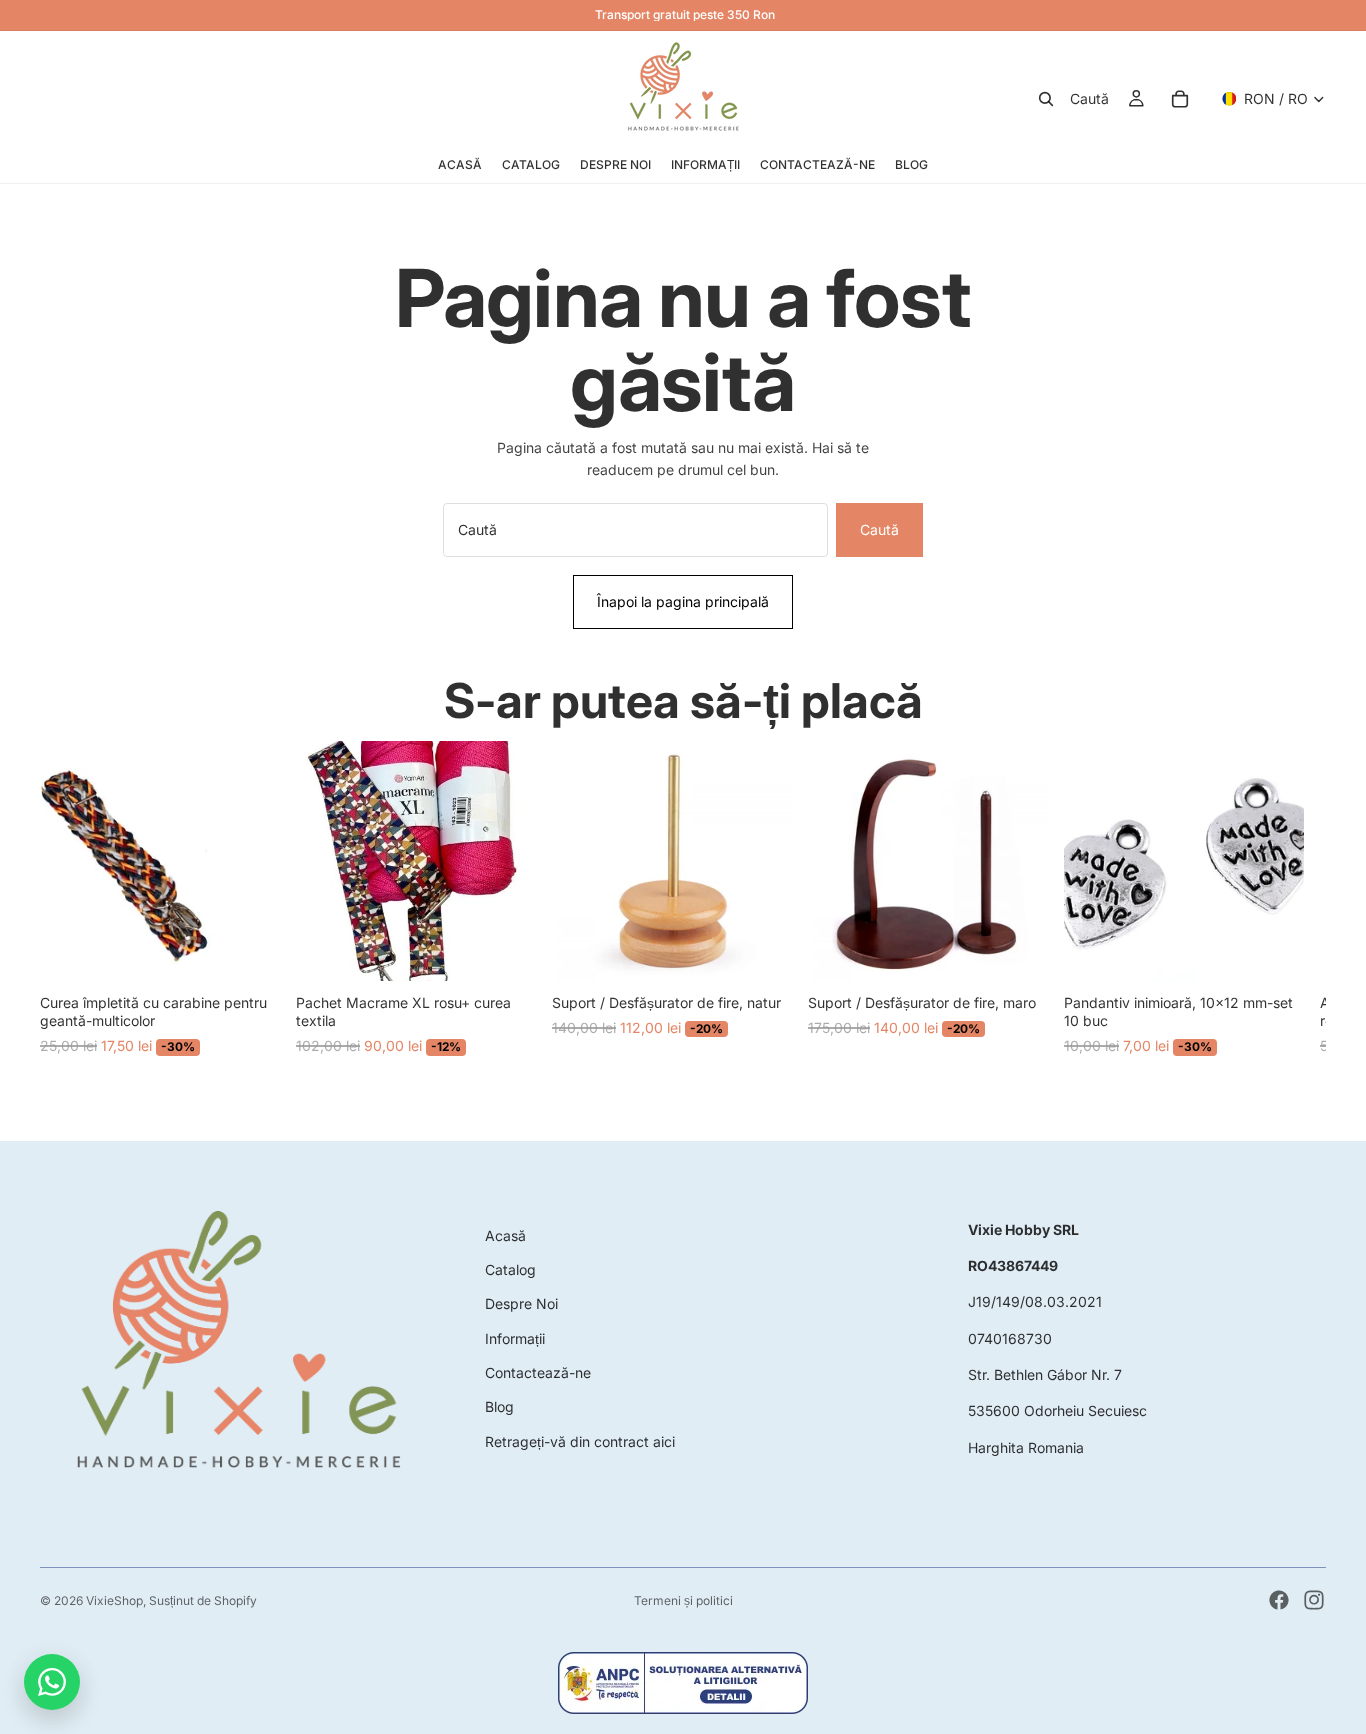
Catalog (510, 1269)
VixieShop (114, 1600)
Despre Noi (521, 1303)
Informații (515, 1338)
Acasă (505, 1235)
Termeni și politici (683, 1600)
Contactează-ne (538, 1372)
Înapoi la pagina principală (683, 601)
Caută (879, 529)
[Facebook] (1279, 1600)
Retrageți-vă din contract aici (580, 1441)
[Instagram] (1314, 1600)
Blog (499, 1406)
